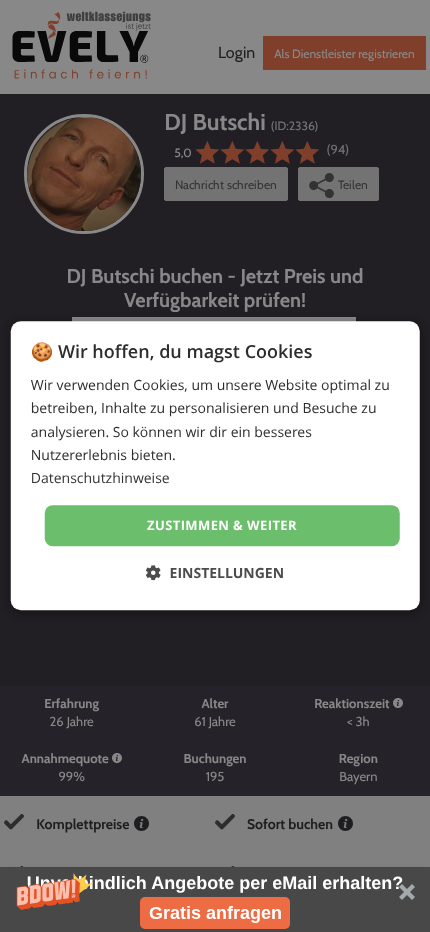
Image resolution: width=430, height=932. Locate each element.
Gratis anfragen (215, 913)
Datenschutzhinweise (100, 478)
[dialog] (215, 465)
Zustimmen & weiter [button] (222, 525)
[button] (215, 899)
